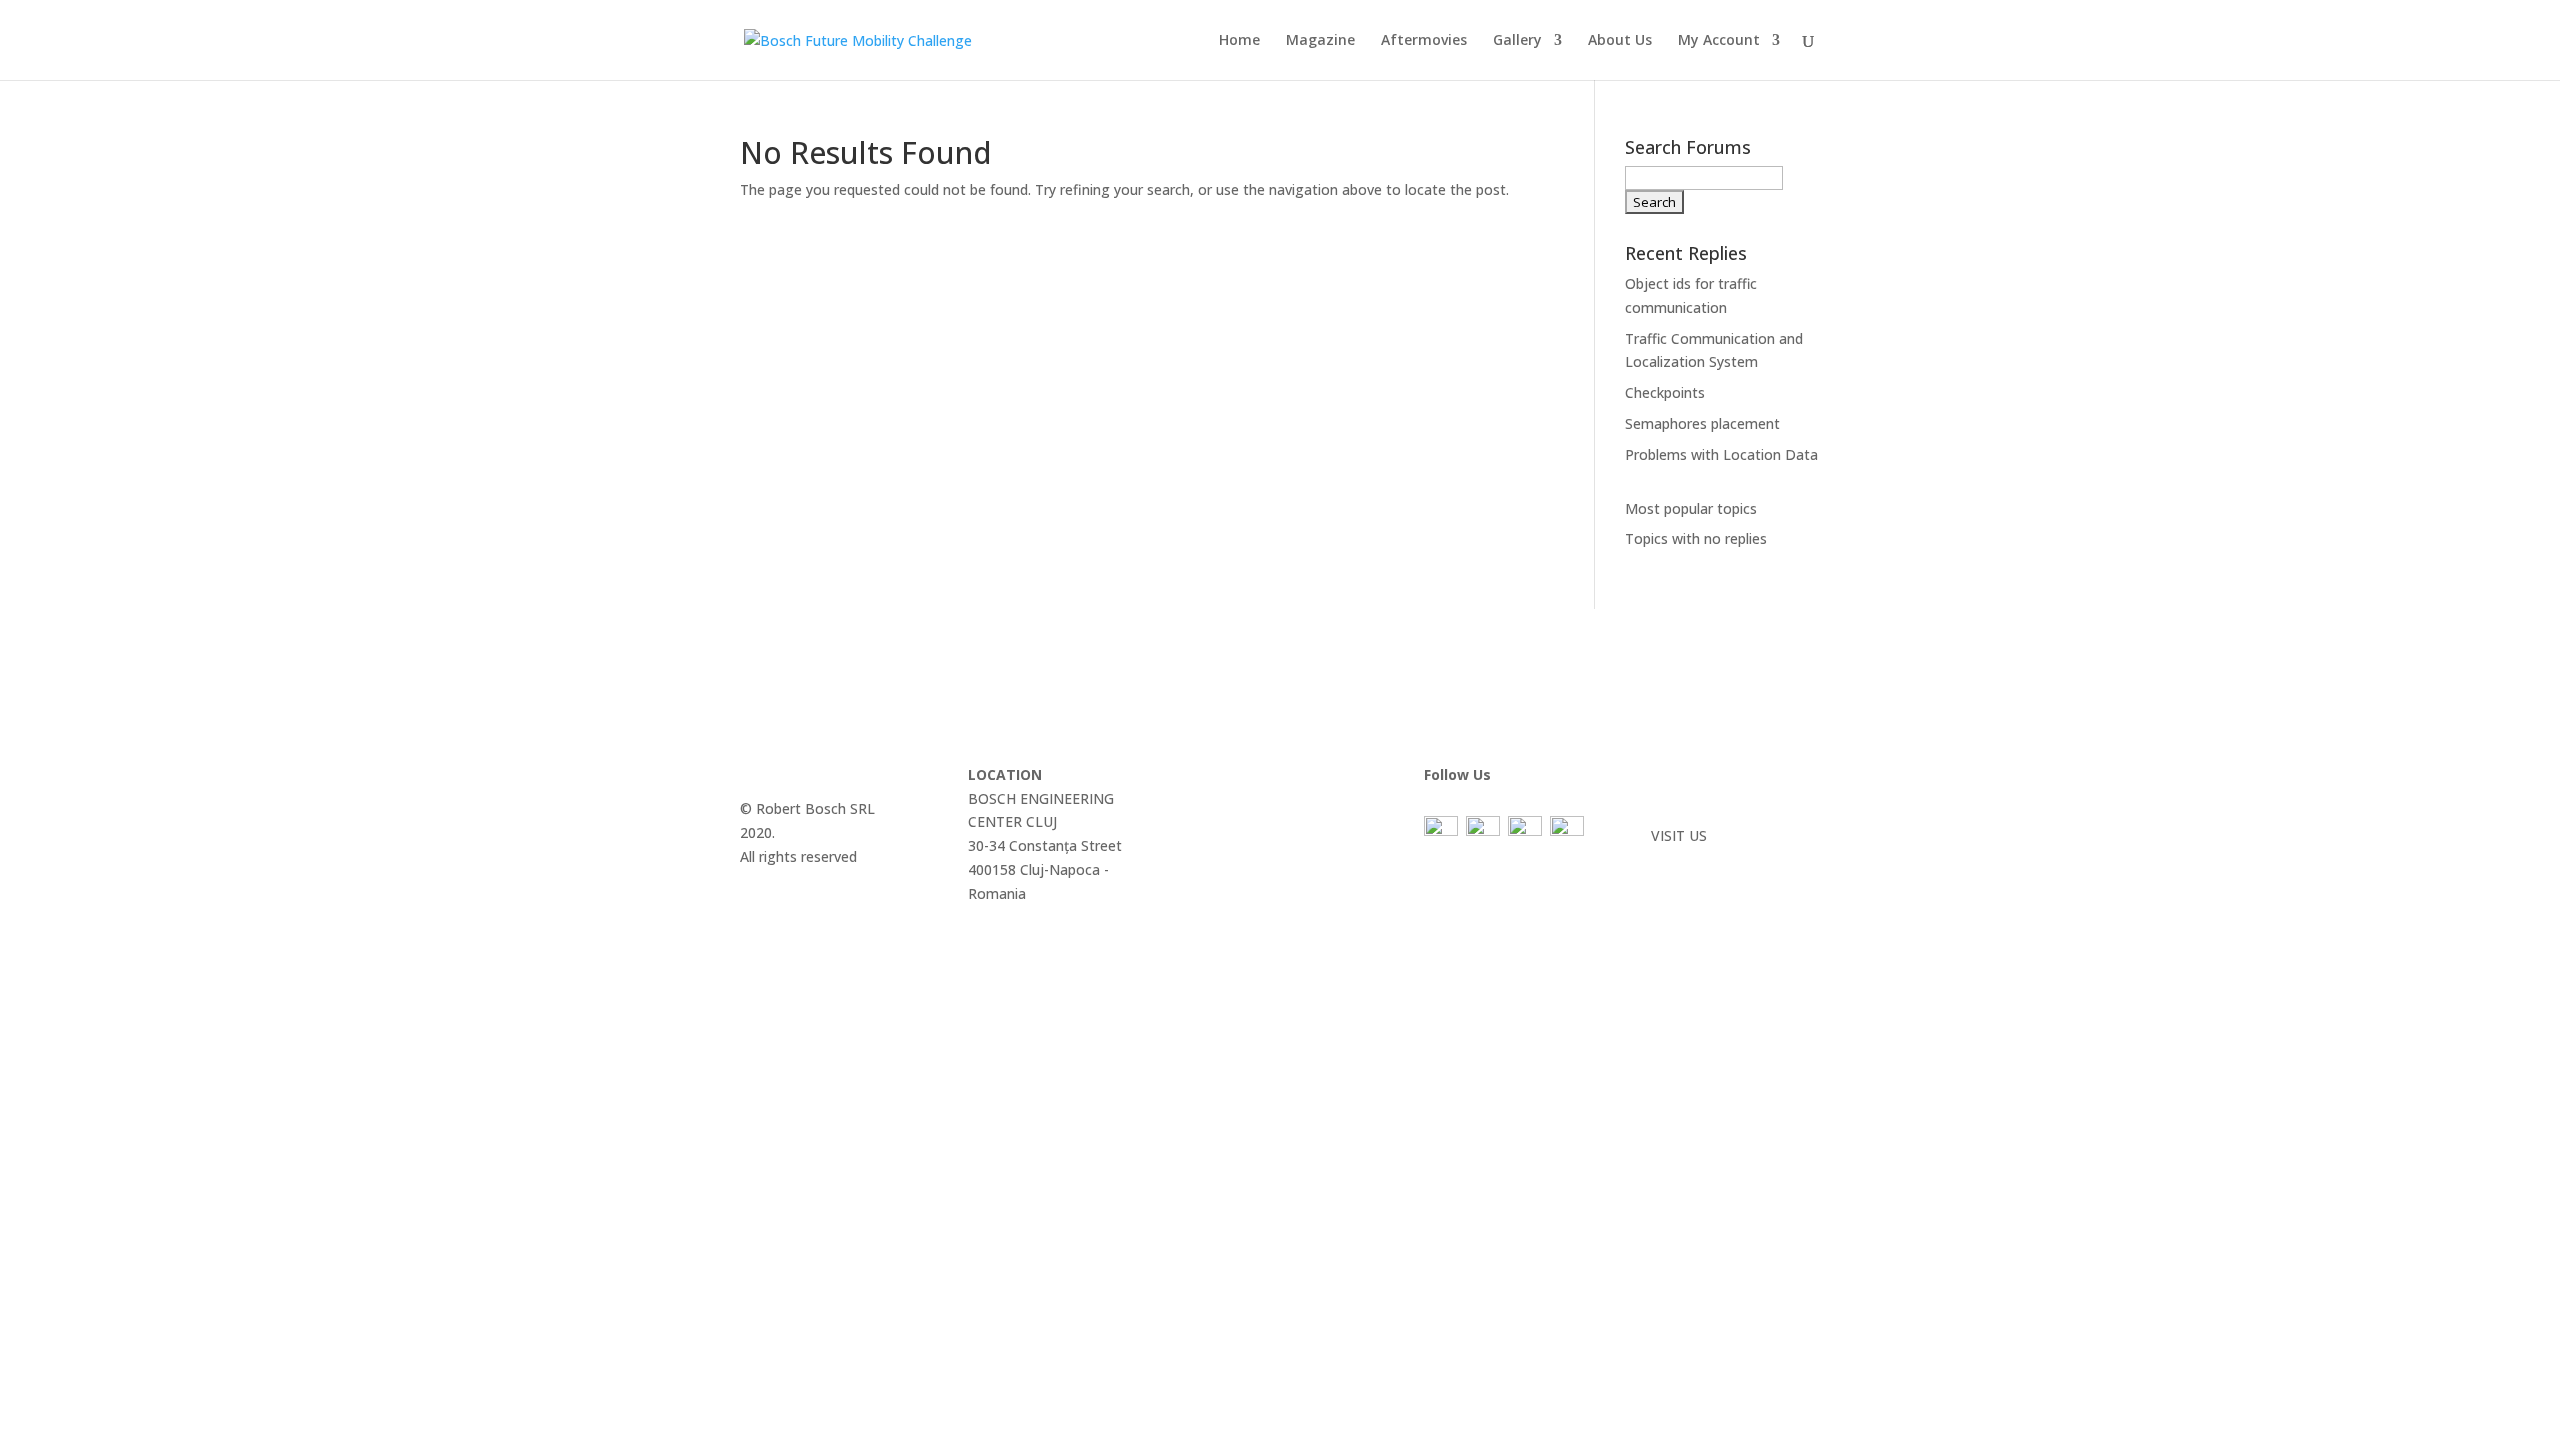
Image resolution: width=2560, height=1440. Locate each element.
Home (1239, 41)
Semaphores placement (1702, 423)
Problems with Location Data (1721, 454)
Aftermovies (1424, 41)
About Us (1620, 41)
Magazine (1320, 41)
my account (1234, 845)
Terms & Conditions (1716, 798)
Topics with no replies (1696, 538)
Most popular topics (1691, 508)
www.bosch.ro (1697, 859)
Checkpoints (1665, 392)
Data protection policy (1724, 774)
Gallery (1517, 41)
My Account (1719, 41)
